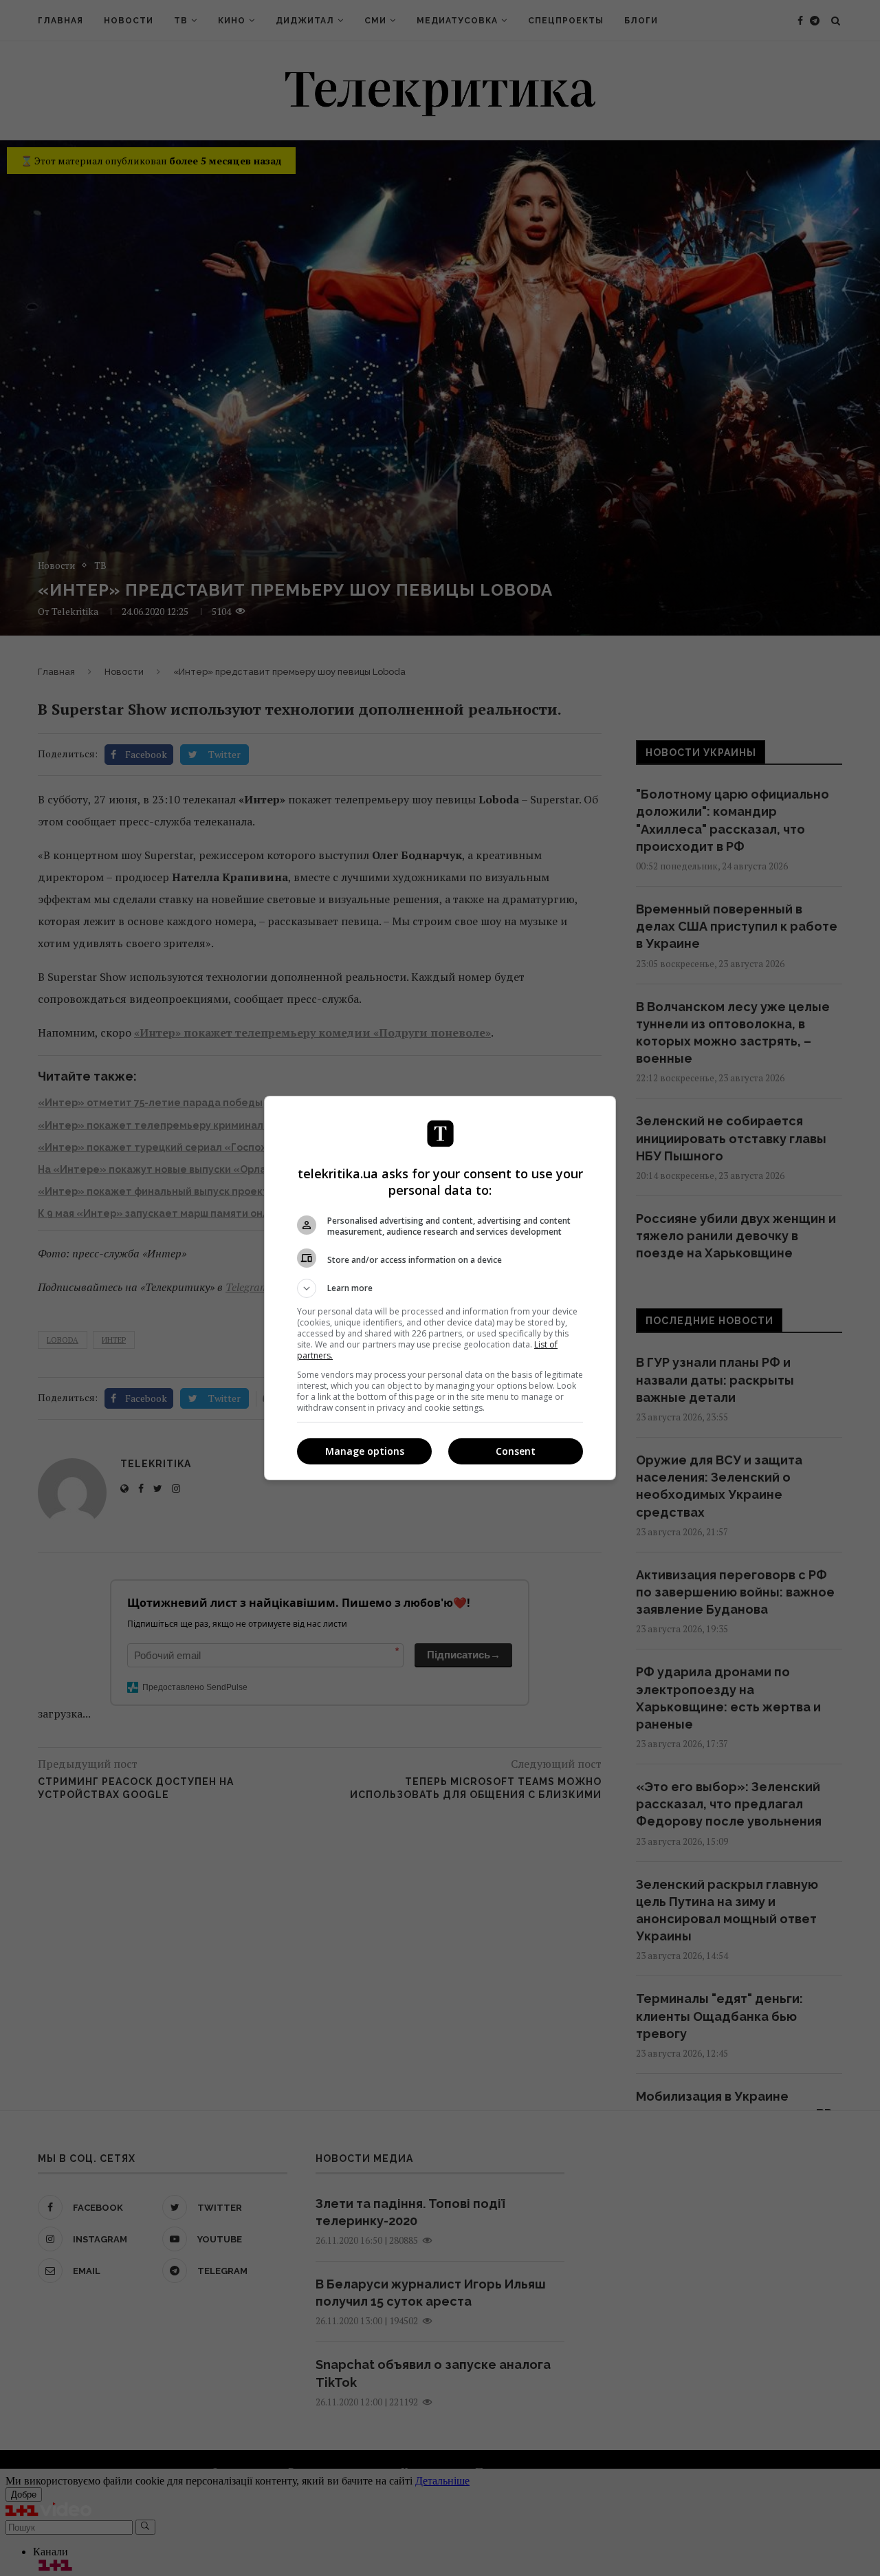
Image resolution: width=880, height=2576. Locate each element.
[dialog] (440, 1288)
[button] (440, 1288)
